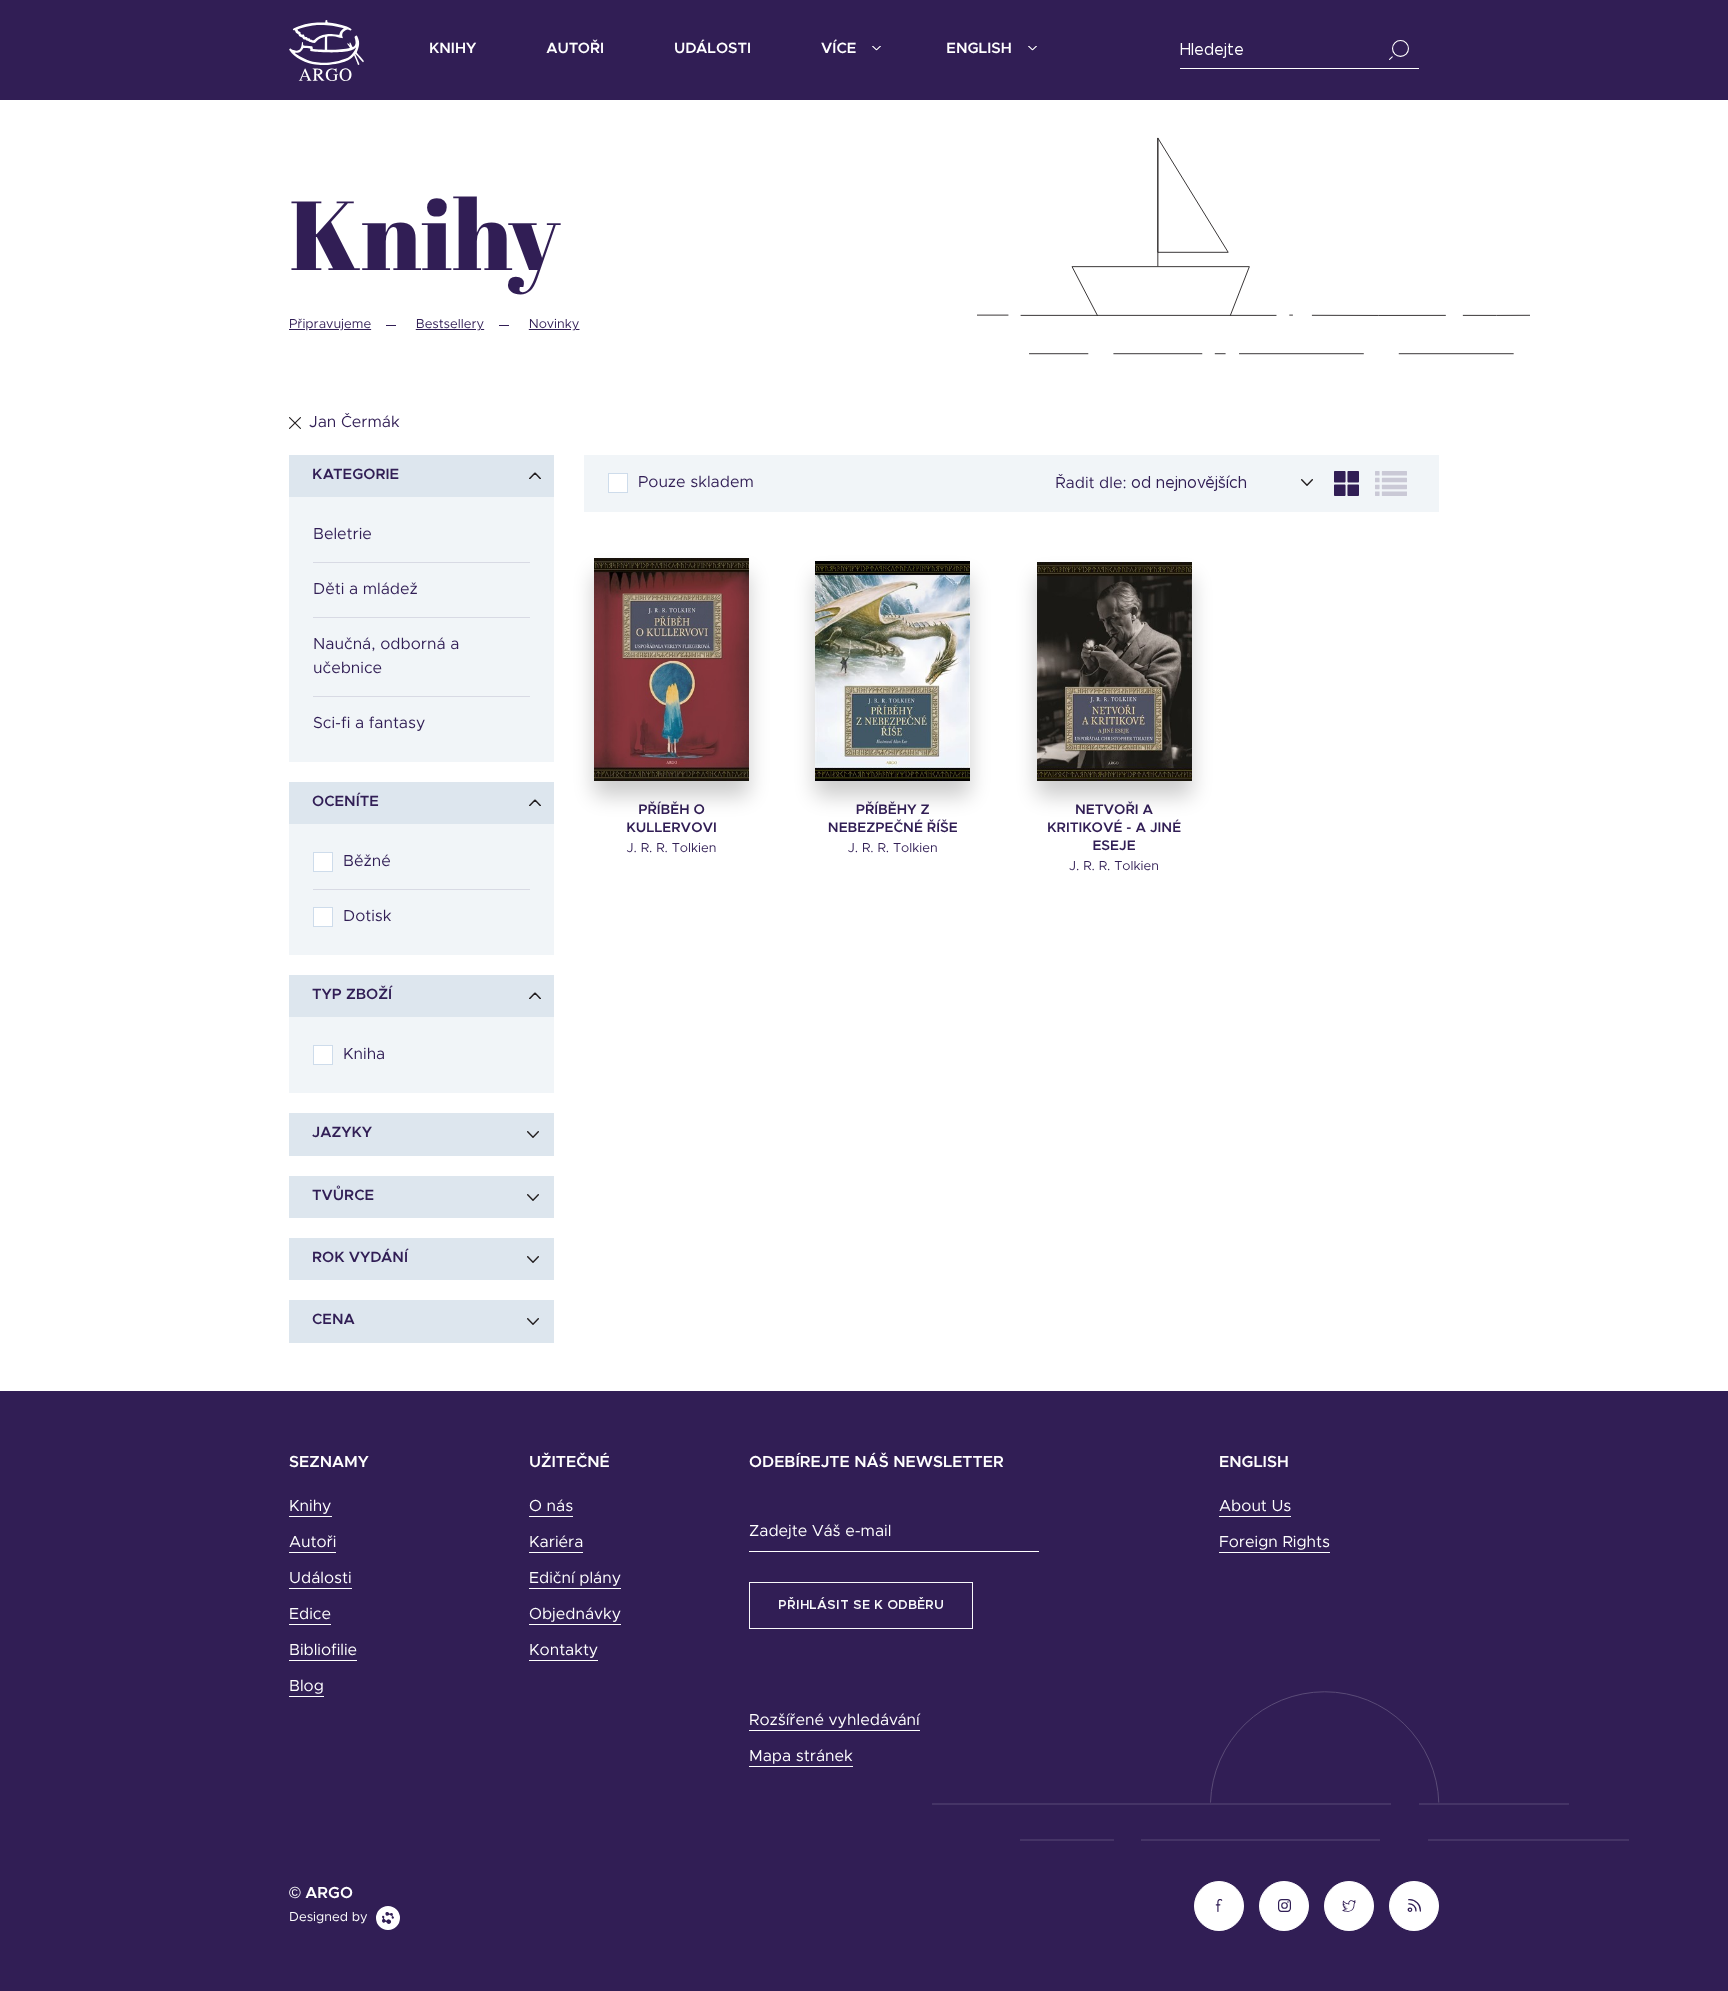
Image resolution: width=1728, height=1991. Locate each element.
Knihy (452, 49)
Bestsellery (450, 324)
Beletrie (342, 535)
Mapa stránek (801, 1757)
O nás (551, 1507)
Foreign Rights (1274, 1543)
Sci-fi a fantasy (369, 724)
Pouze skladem (696, 483)
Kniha (364, 1055)
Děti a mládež (365, 590)
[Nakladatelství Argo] (326, 50)
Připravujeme (330, 324)
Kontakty (563, 1651)
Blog (306, 1687)
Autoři (575, 49)
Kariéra (556, 1543)
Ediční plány (575, 1579)
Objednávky (575, 1615)
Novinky (554, 324)
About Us (1255, 1507)
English (978, 49)
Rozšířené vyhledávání (834, 1721)
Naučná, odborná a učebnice (386, 657)
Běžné (367, 862)
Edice (310, 1615)
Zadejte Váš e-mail (820, 1532)
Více (838, 49)
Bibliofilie (323, 1651)
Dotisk (367, 917)
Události (712, 49)
